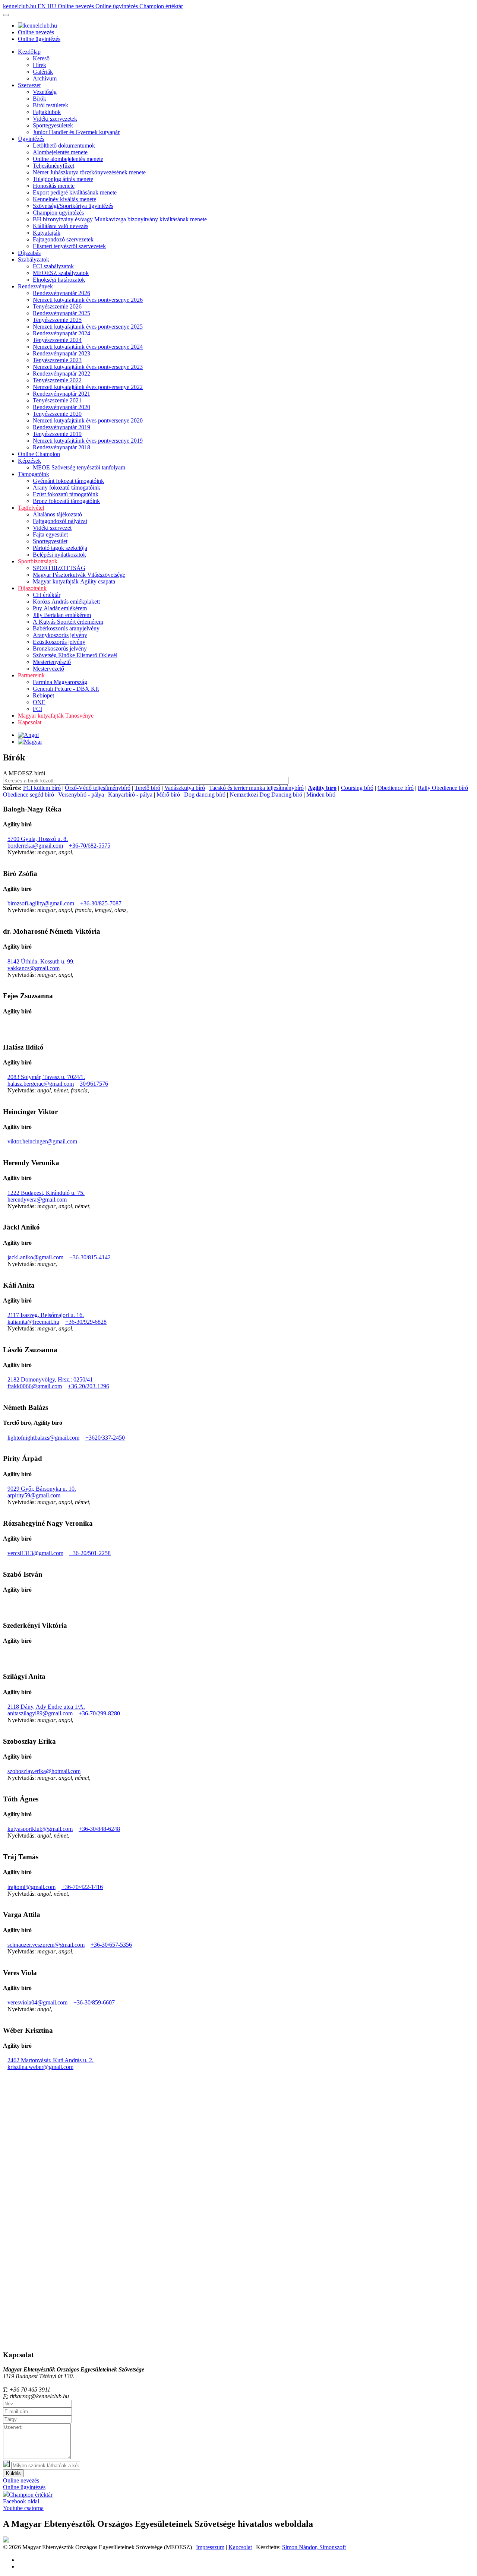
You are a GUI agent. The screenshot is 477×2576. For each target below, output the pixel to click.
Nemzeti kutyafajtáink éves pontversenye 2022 (88, 387)
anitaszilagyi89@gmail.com (40, 1713)
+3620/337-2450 (105, 1438)
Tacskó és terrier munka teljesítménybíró (256, 788)
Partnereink (31, 675)
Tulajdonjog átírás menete (63, 179)
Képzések (29, 461)
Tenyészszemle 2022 (57, 380)
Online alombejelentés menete (68, 159)
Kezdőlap (29, 52)
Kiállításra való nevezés (61, 226)
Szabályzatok (34, 260)
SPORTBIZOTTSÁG (59, 568)
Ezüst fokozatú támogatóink (66, 494)
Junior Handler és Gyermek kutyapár (76, 132)
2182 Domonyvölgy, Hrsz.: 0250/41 (50, 1379)
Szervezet (29, 85)
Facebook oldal (21, 2501)
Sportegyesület (50, 541)
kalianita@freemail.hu (33, 1322)
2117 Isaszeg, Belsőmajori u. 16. (46, 1315)
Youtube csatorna (23, 2508)
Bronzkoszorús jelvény (60, 648)
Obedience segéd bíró (29, 795)
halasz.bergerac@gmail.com (41, 1084)
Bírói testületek (50, 105)
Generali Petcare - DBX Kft (66, 689)
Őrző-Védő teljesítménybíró (98, 788)
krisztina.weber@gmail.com (40, 2067)
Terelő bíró (147, 788)
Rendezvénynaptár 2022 (61, 374)
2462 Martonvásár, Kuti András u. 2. (50, 2060)
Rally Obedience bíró (443, 788)
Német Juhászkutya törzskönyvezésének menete (89, 172)
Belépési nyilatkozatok (59, 555)
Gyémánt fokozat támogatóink (68, 481)
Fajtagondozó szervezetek (63, 239)
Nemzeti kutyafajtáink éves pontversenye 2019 (88, 441)
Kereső (41, 58)
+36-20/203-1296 (89, 1386)
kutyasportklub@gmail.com (40, 1829)
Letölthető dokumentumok (64, 145)
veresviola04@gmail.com (37, 2002)
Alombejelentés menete (60, 152)
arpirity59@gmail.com (34, 1495)
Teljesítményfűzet (53, 166)
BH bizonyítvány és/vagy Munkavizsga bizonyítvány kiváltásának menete (120, 219)
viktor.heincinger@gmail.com (42, 1141)
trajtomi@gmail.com (31, 1887)
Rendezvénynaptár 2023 (61, 353)
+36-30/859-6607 (94, 2002)
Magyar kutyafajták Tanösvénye (56, 716)
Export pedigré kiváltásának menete (75, 192)
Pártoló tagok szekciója (60, 548)
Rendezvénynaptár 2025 (61, 313)
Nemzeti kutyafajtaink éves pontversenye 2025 (88, 327)
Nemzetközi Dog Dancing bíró (266, 795)
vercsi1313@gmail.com (35, 1553)
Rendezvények (35, 286)
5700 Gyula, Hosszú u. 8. (38, 839)
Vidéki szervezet (52, 528)
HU (53, 6)
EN (42, 6)
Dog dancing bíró (205, 795)
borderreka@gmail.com (35, 846)
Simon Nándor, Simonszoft (314, 2547)
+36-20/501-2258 (90, 1553)
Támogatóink (34, 474)
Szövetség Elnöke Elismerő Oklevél (75, 655)
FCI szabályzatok (53, 266)
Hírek (40, 65)
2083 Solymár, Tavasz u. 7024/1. (46, 1077)
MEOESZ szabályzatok (61, 273)
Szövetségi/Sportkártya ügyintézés (73, 206)
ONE (39, 702)
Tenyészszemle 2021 (57, 400)
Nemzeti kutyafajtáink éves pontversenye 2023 (88, 367)
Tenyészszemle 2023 (57, 360)
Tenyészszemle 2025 (57, 320)
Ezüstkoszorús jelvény (59, 642)
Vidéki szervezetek (55, 119)
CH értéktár (47, 595)
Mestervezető (48, 669)
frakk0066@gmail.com (35, 1386)
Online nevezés (77, 6)
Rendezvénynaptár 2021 (61, 394)
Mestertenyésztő (52, 662)
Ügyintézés (31, 139)
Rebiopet (43, 695)
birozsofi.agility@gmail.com (41, 903)
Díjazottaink (32, 588)
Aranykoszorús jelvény (60, 635)
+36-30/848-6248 (99, 1829)
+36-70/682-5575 (90, 846)
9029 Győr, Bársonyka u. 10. (42, 1489)
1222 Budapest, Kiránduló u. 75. (46, 1193)
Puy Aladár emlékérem (60, 608)
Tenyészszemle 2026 (57, 306)
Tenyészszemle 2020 (57, 414)
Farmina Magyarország (60, 682)
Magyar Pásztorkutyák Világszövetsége (79, 575)
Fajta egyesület (50, 534)
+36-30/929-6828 (86, 1322)
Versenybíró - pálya (81, 795)
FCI (37, 709)
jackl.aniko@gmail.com (35, 1257)
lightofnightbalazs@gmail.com (43, 1438)
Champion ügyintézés (58, 213)
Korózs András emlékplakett (66, 602)
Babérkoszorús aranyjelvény (66, 628)
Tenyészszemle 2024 (57, 340)
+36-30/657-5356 (111, 1945)
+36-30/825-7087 (101, 903)
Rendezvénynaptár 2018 (61, 447)
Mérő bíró (168, 795)
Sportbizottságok (38, 561)
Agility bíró (322, 788)
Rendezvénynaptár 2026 (61, 293)
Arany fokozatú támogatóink (67, 488)
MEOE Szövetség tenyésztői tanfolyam (79, 467)
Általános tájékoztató (57, 514)
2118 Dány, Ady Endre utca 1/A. (46, 1707)
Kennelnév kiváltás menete (64, 199)
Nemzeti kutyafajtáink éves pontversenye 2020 (88, 420)
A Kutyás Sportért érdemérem (68, 622)
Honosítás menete (54, 186)
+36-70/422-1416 (82, 1887)
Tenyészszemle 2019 (57, 434)
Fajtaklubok (47, 112)
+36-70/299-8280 (99, 1713)
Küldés (13, 2473)
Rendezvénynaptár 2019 (61, 427)
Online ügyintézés (117, 6)
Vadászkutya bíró (185, 788)
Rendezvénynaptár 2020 (61, 407)
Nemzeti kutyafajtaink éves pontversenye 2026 (88, 300)
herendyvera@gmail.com (37, 1200)
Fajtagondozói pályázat (60, 521)
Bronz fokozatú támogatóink (66, 501)
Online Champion (39, 454)
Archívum (45, 78)
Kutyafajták (47, 233)
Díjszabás (29, 253)
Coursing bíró (357, 788)
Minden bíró (321, 795)
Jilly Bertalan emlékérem (62, 615)
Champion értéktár (161, 6)
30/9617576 (94, 1084)
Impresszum (210, 2547)
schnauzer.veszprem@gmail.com (46, 1945)
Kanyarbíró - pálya (130, 795)
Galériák (43, 72)
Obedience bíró (396, 788)
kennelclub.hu (20, 6)
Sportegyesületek (53, 125)
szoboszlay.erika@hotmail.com (44, 1771)
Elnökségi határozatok (59, 280)
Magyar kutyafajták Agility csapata (74, 581)
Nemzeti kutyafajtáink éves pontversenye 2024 (88, 347)
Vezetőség (45, 92)
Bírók (40, 99)
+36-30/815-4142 (90, 1257)
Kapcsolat (30, 722)
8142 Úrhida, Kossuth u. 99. (41, 961)
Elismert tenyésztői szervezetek (69, 246)
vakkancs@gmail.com (34, 968)
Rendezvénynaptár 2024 (61, 333)
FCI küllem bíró (42, 788)
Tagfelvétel (31, 508)
